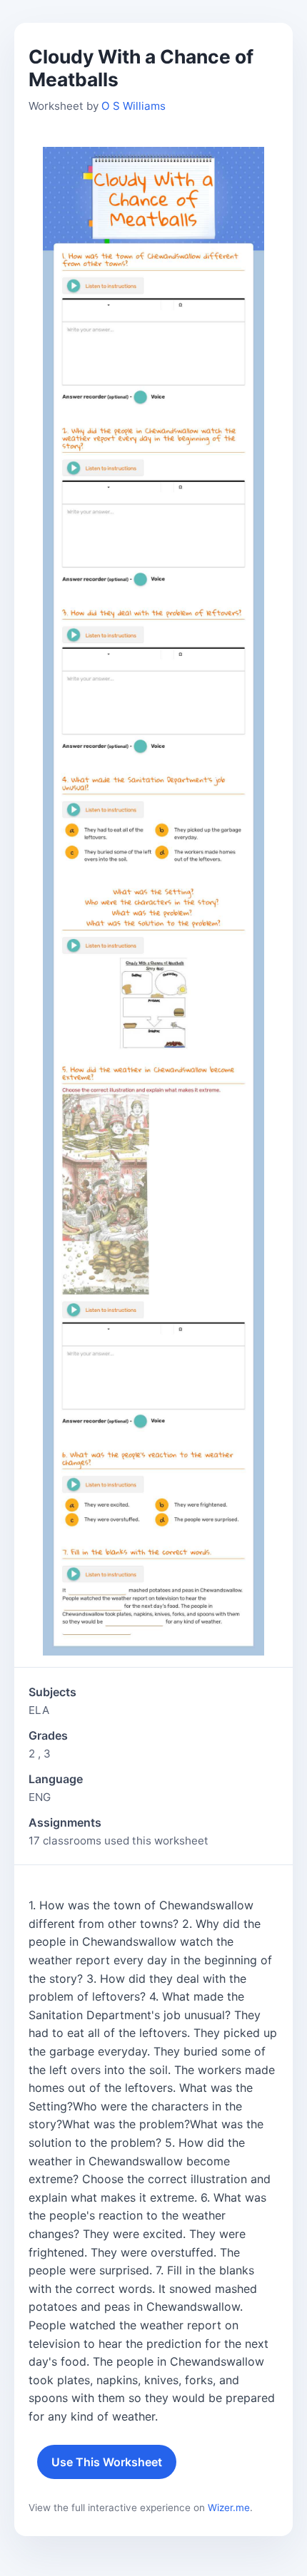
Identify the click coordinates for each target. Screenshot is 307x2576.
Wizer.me (229, 2508)
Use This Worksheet (107, 2462)
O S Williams (134, 106)
